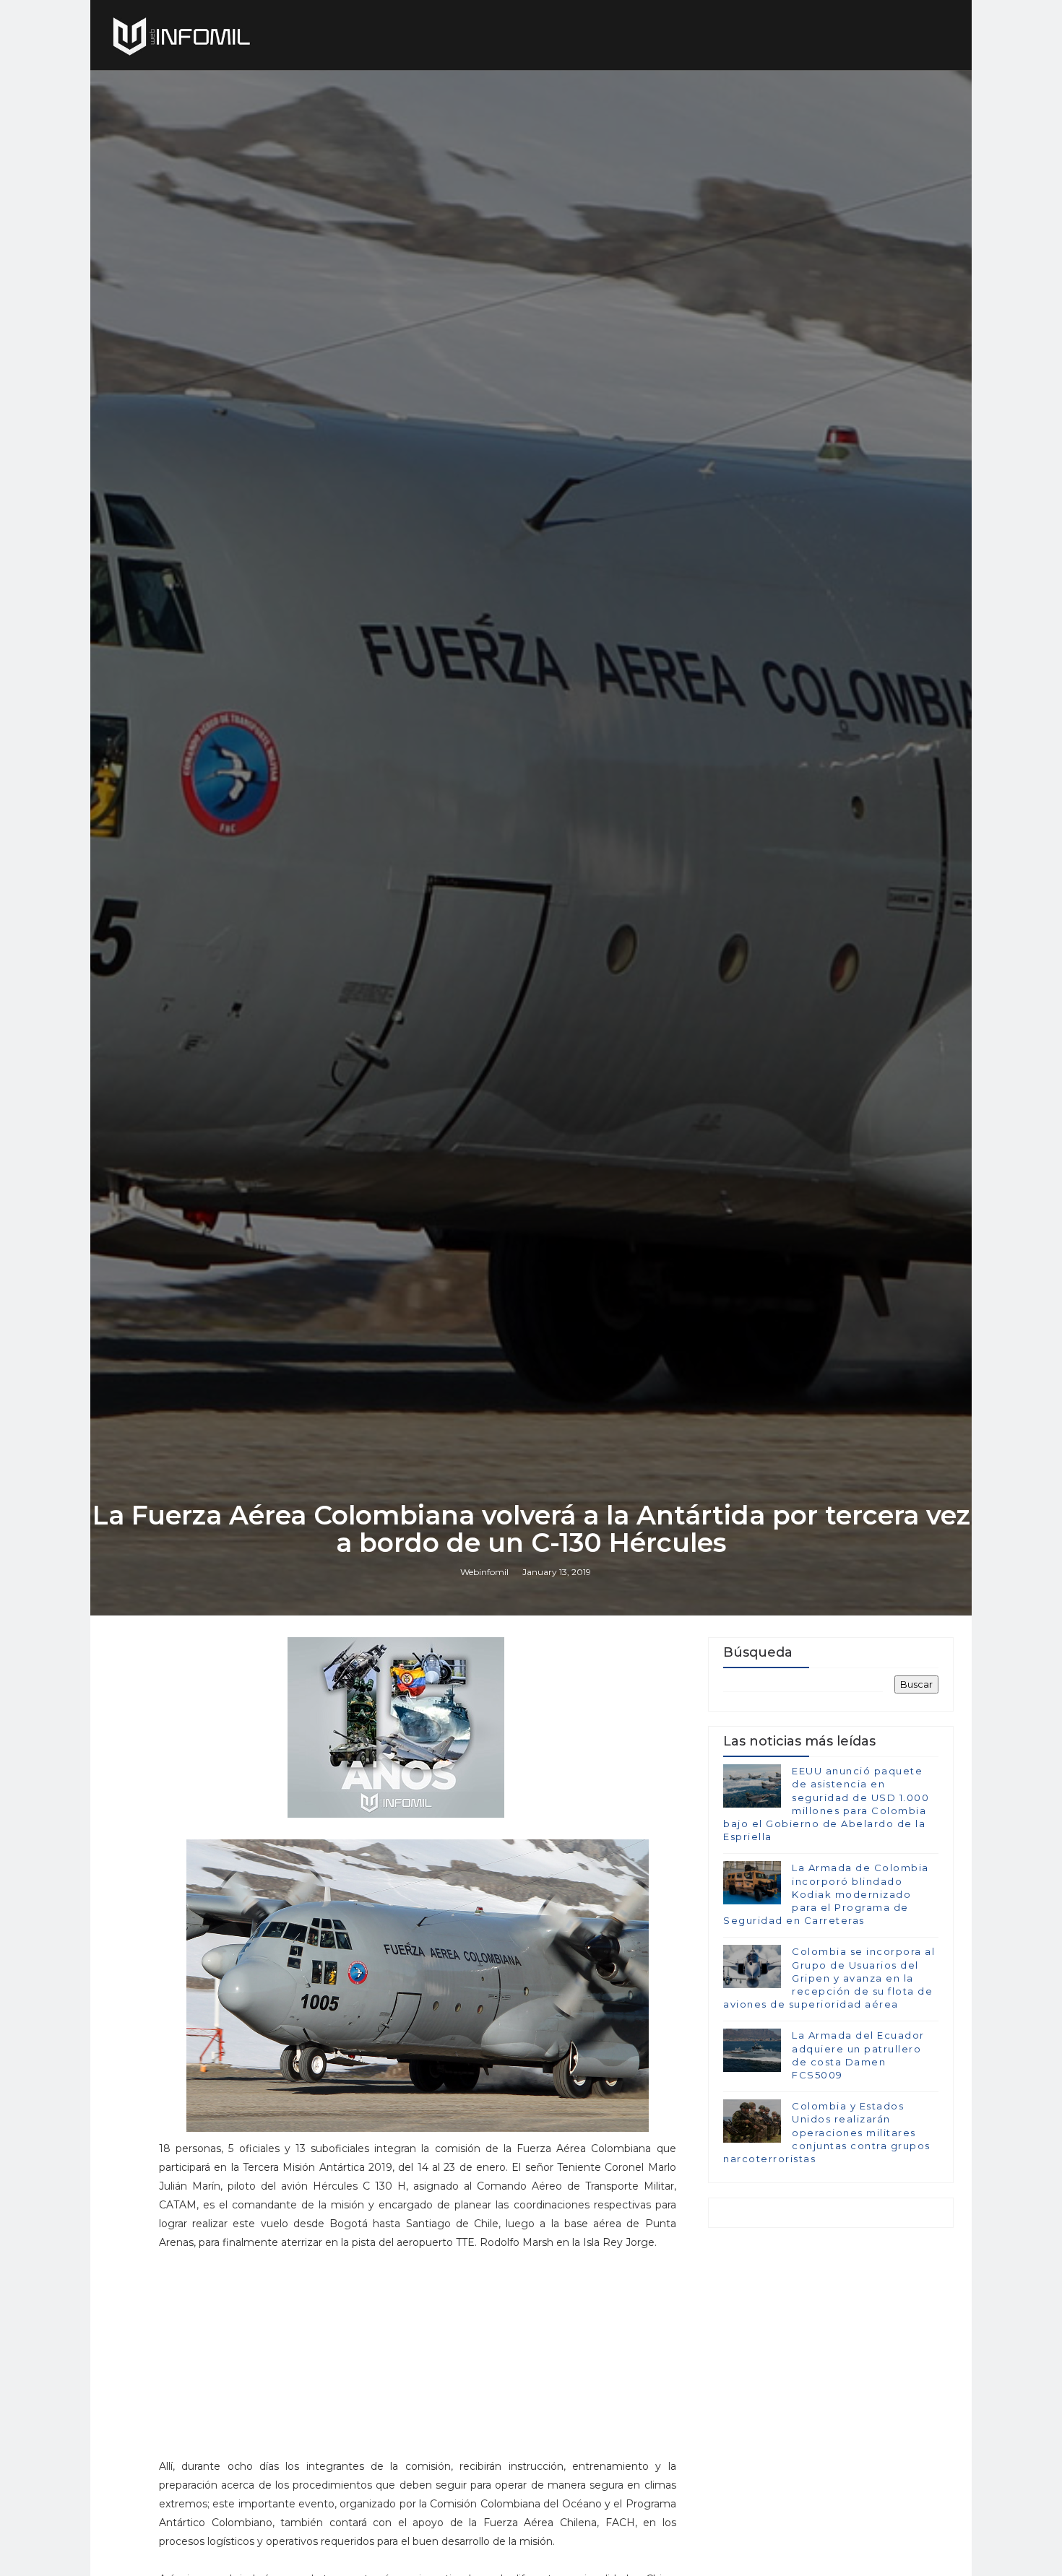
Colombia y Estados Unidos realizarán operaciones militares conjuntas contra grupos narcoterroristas (827, 2132)
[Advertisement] (418, 2361)
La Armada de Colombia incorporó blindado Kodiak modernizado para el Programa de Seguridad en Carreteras (826, 1894)
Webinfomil (484, 1572)
